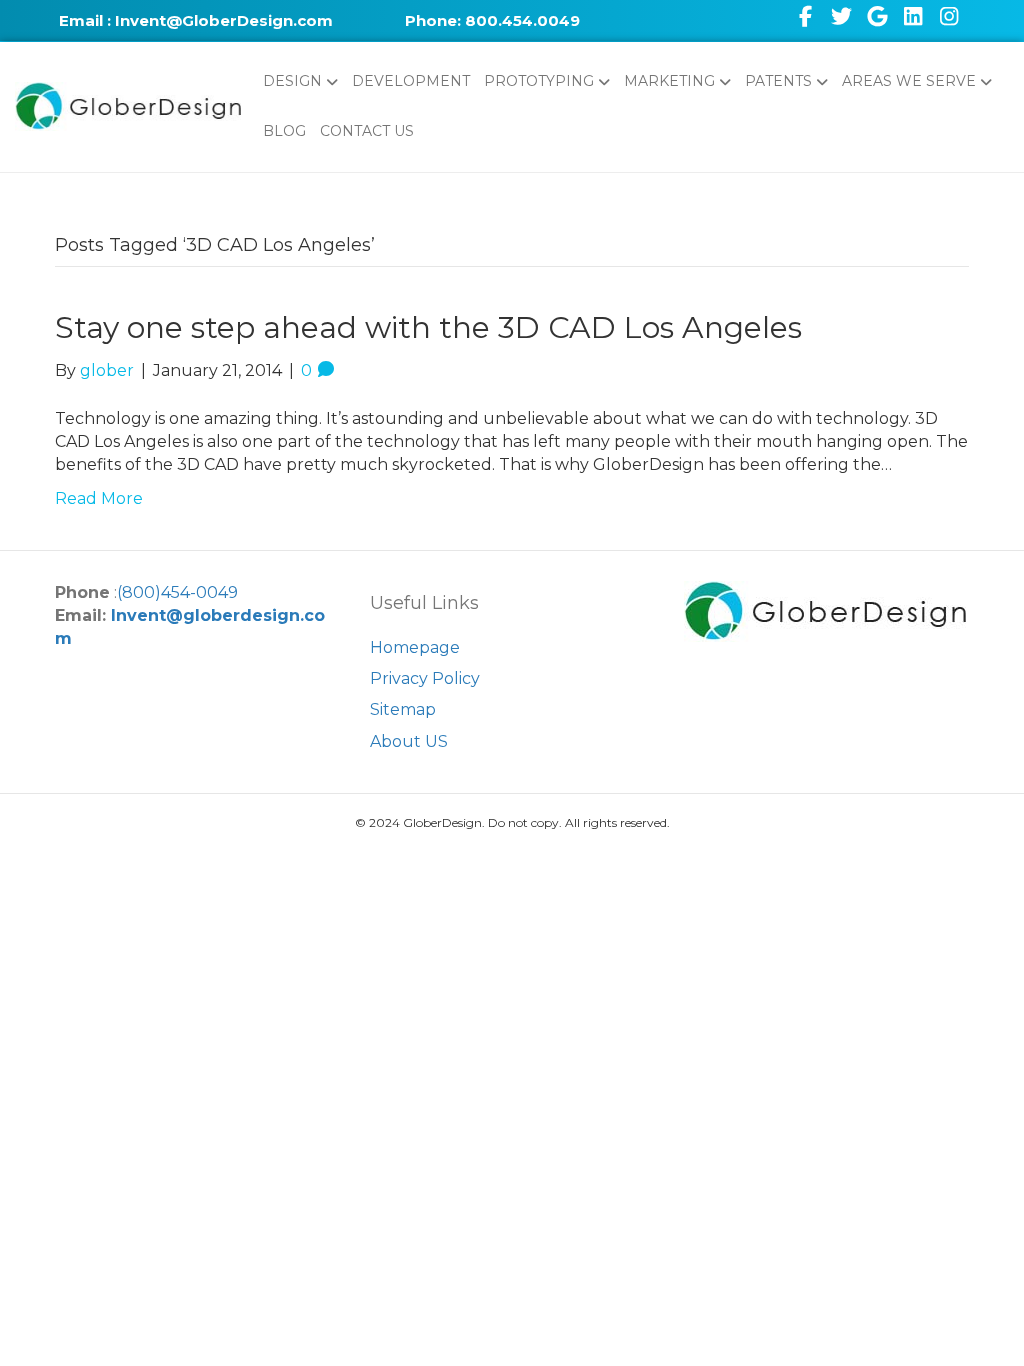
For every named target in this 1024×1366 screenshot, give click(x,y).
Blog (284, 131)
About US (409, 741)
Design (292, 81)
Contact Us (367, 131)
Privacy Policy (425, 678)
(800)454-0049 (177, 592)
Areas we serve (909, 81)
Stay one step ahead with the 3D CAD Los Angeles (428, 327)
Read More (99, 498)
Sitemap (403, 709)
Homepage (415, 647)
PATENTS (778, 81)
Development (411, 81)
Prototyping (539, 81)
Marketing (669, 81)
